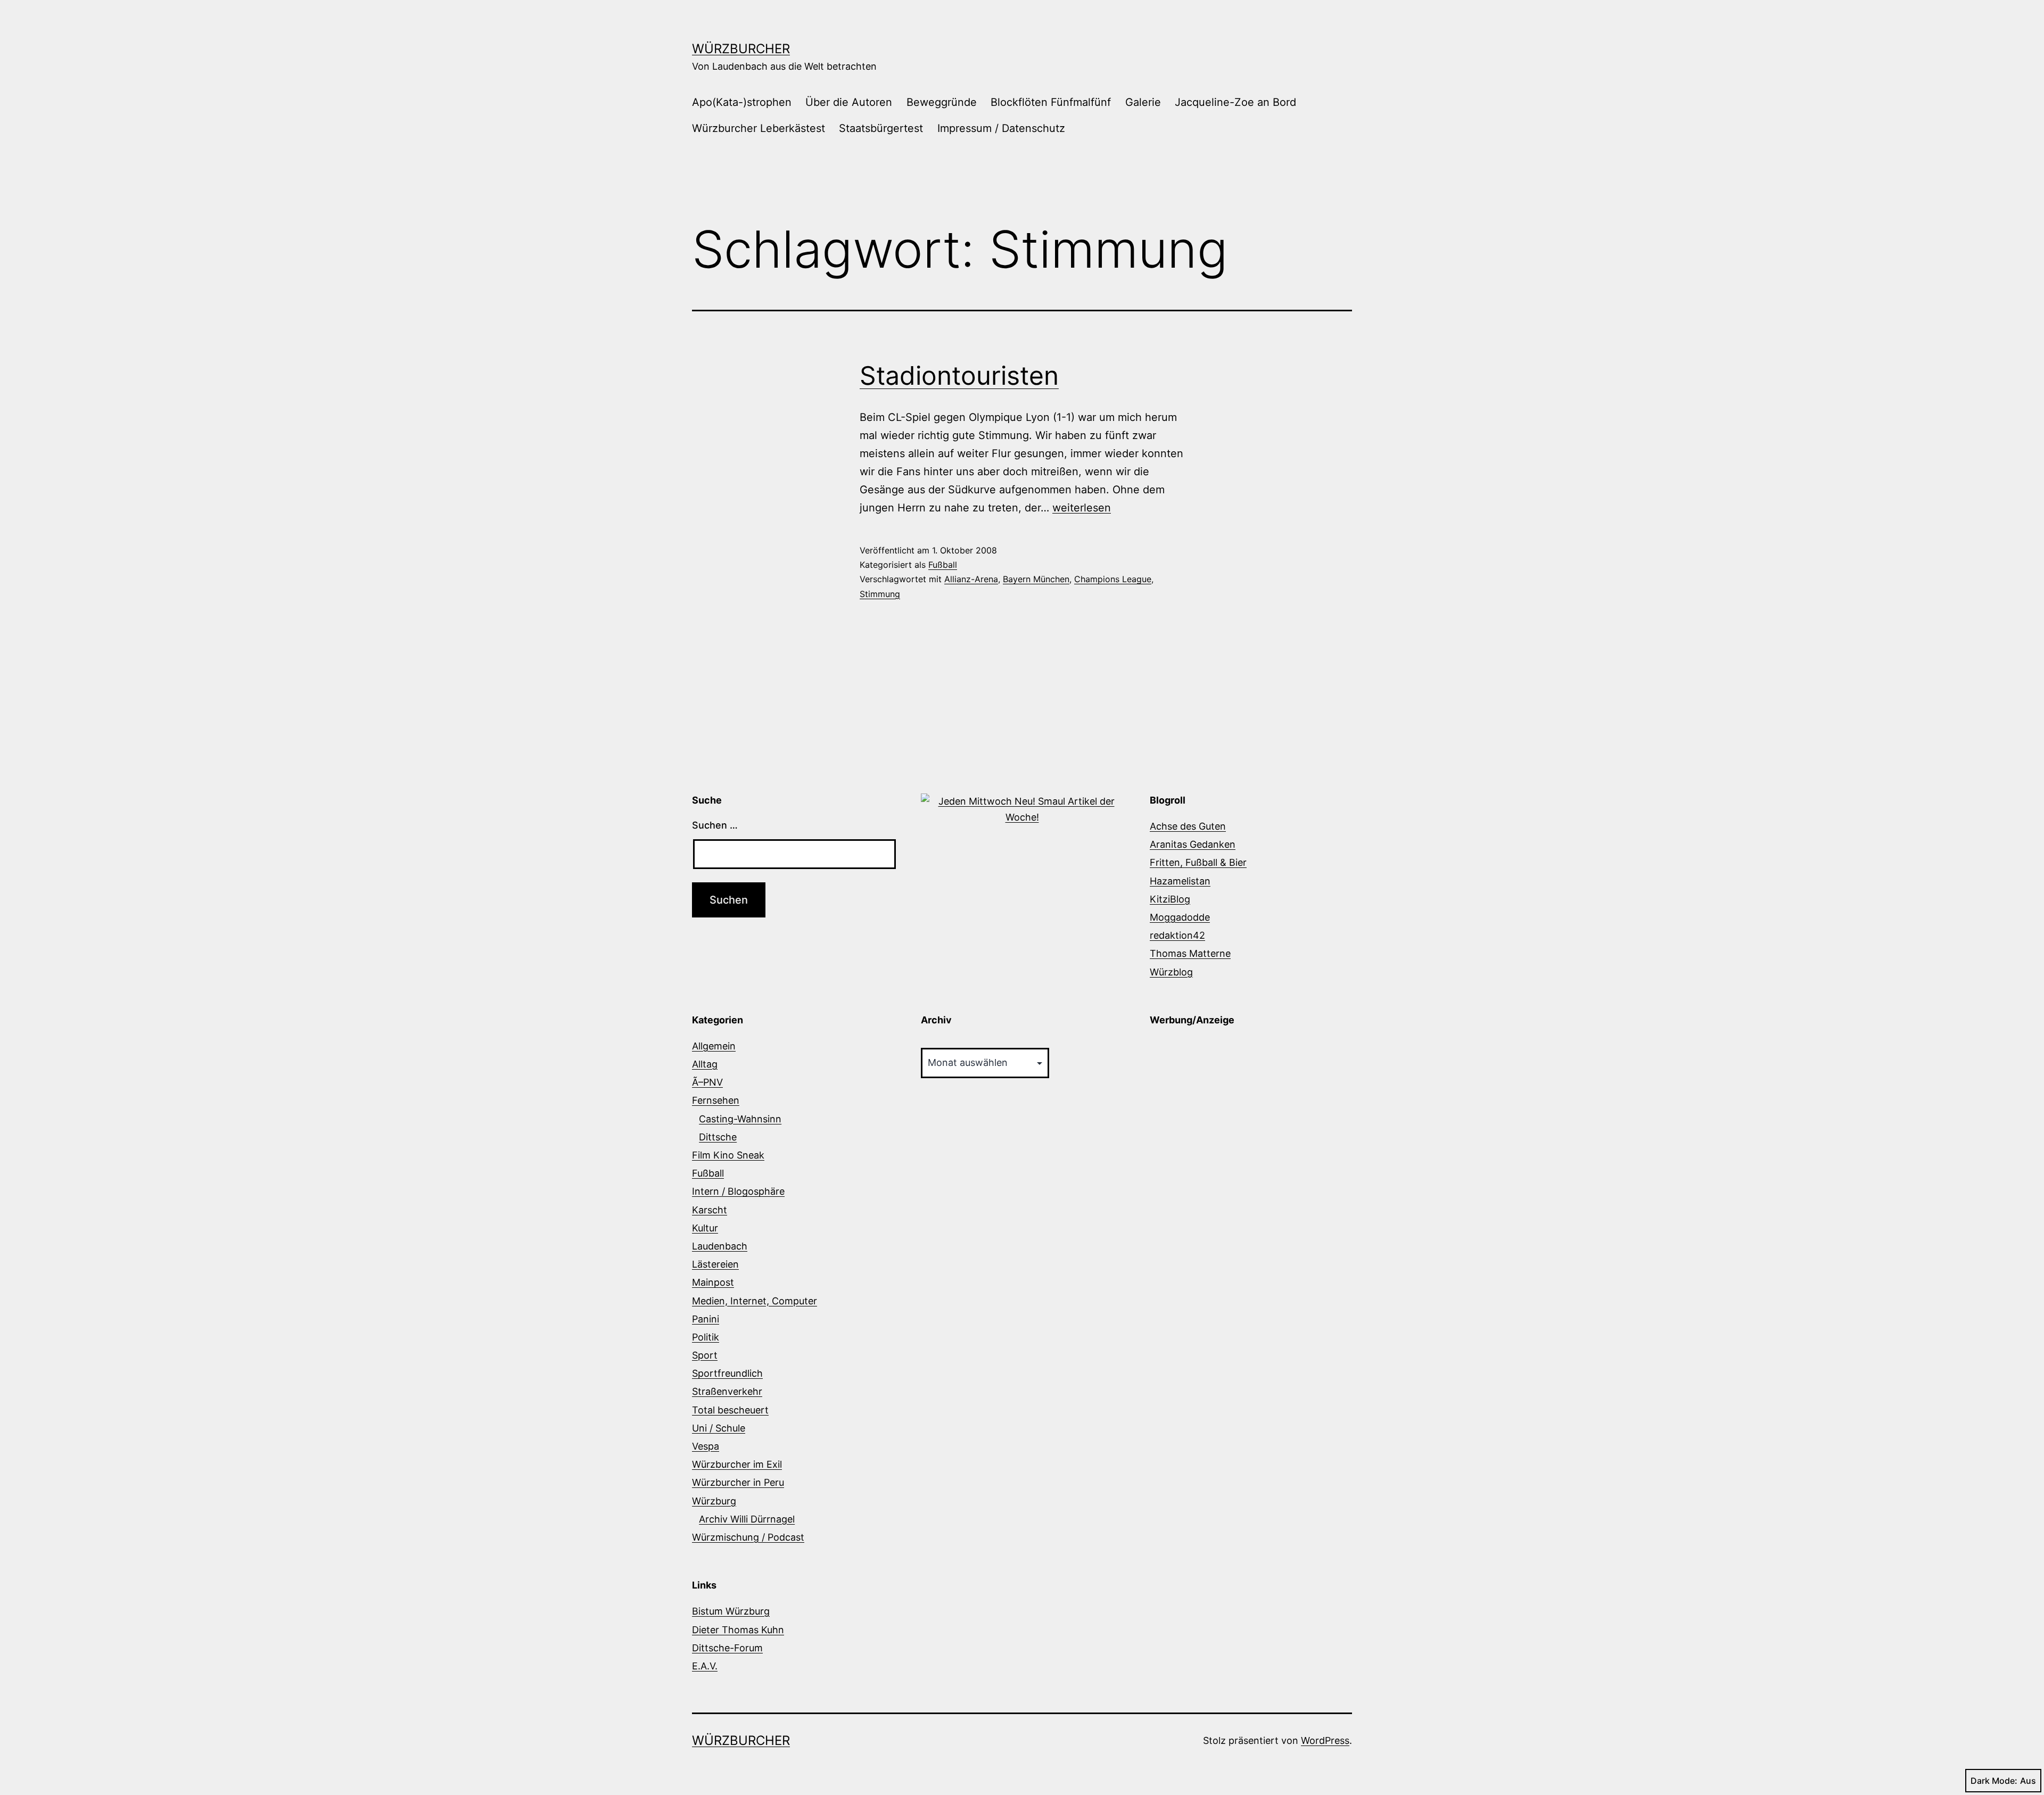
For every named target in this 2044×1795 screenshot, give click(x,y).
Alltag (705, 1064)
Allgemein (714, 1046)
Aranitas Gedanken (1193, 844)
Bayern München (1036, 579)
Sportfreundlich (727, 1373)
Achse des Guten (1188, 826)
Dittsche (718, 1137)
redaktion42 (1177, 935)
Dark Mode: (1994, 1781)
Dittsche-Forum (727, 1648)
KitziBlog (1170, 899)
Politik (706, 1337)
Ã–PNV (707, 1082)
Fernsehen (716, 1100)
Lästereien (715, 1264)
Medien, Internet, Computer (755, 1301)
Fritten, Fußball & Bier (1198, 862)
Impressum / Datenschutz (1001, 128)
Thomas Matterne (1190, 953)
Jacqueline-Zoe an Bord (1235, 102)
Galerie (1143, 102)
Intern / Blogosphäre (738, 1191)
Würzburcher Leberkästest (759, 128)
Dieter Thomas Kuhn (738, 1630)
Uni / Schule (719, 1428)
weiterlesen (1082, 508)
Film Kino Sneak (728, 1155)
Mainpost (713, 1282)
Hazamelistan (1180, 881)
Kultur (705, 1228)
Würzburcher (741, 49)
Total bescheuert (730, 1410)
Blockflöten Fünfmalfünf (1051, 102)
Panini (706, 1319)
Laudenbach (720, 1246)
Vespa (706, 1446)
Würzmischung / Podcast (748, 1537)
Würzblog (1171, 972)
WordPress (1325, 1740)
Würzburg (714, 1501)
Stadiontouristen (959, 375)
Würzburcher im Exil (737, 1464)
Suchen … (715, 825)
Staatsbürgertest (881, 128)
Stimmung (880, 594)
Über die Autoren (849, 102)
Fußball (943, 565)
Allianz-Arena (971, 579)
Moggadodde (1180, 917)
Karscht (710, 1210)
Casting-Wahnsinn (740, 1119)
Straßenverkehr (727, 1391)
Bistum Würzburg (731, 1611)
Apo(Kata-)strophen (742, 102)
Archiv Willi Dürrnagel (747, 1519)
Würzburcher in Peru (738, 1482)
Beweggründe (942, 102)
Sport (705, 1355)
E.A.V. (705, 1666)
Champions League (1113, 579)
